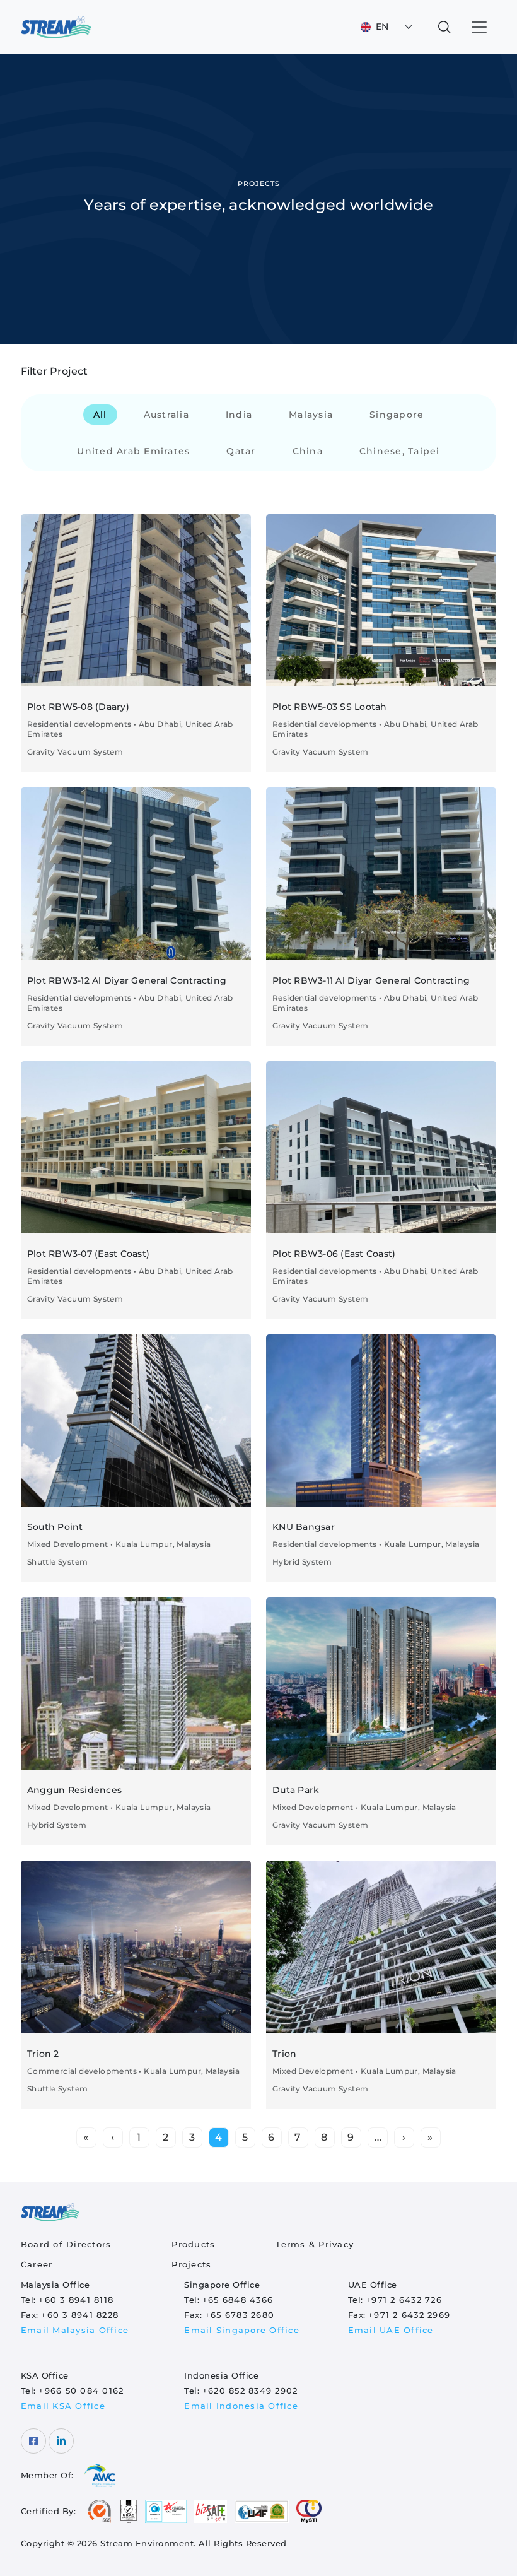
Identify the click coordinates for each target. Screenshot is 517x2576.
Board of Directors (66, 2244)
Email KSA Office (63, 2406)
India (239, 415)
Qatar (241, 451)
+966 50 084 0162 (81, 2391)
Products (193, 2244)
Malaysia (311, 415)
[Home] (56, 27)
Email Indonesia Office (241, 2406)
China (308, 451)
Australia (166, 415)
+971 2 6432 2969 (409, 2315)
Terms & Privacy (315, 2244)
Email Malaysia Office (75, 2330)
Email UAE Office (391, 2330)
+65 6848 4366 (238, 2300)
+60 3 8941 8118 (76, 2300)
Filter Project (54, 371)
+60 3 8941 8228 (80, 2315)
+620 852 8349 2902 (250, 2391)
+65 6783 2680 (240, 2315)
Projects (191, 2264)
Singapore (397, 415)
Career (37, 2264)
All (100, 415)
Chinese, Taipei (400, 451)
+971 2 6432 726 (404, 2300)
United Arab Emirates (133, 451)
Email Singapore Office (242, 2330)
